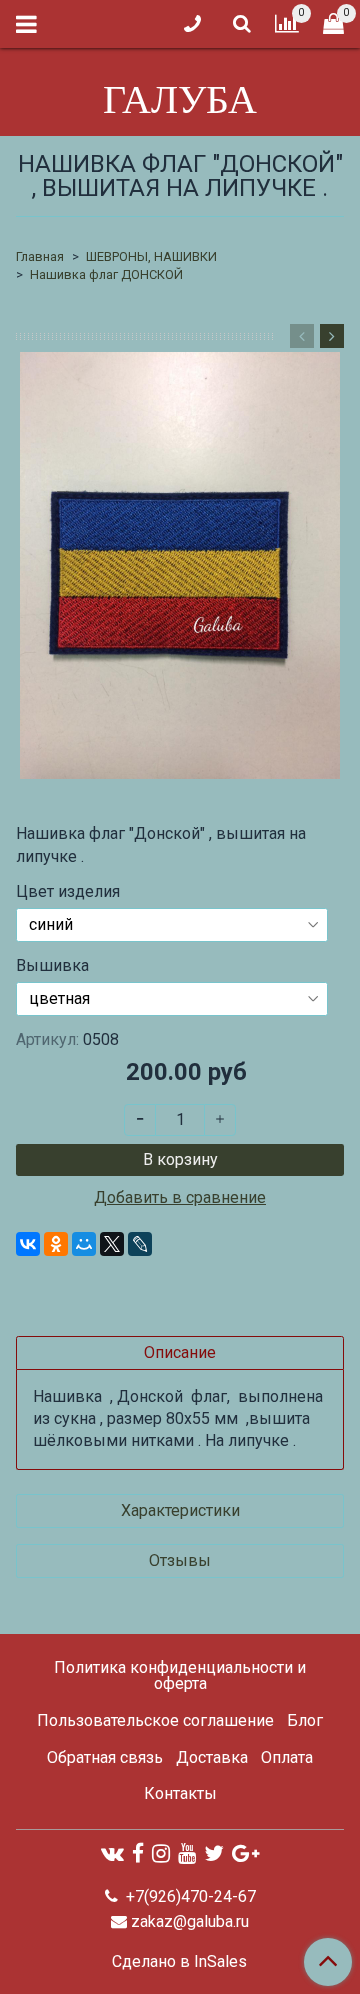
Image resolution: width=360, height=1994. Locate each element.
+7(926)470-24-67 (189, 1896)
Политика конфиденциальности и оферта (180, 1675)
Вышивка (52, 966)
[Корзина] (333, 24)
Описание (180, 1352)
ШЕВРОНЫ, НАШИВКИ (151, 256)
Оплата (287, 1757)
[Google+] (245, 1853)
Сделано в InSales (179, 1962)
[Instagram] (161, 1853)
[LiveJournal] (140, 1244)
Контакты (180, 1793)
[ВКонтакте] (28, 1244)
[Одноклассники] (56, 1244)
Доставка (212, 1757)
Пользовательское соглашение (155, 1720)
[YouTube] (187, 1853)
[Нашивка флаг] (180, 565)
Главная (40, 256)
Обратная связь (105, 1757)
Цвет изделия (68, 892)
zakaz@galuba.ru (190, 1921)
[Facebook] (138, 1853)
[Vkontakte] (112, 1853)
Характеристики (180, 1510)
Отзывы (180, 1560)
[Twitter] (214, 1853)
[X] (112, 1244)
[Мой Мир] (84, 1244)
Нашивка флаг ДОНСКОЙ (106, 274)
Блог (305, 1720)
